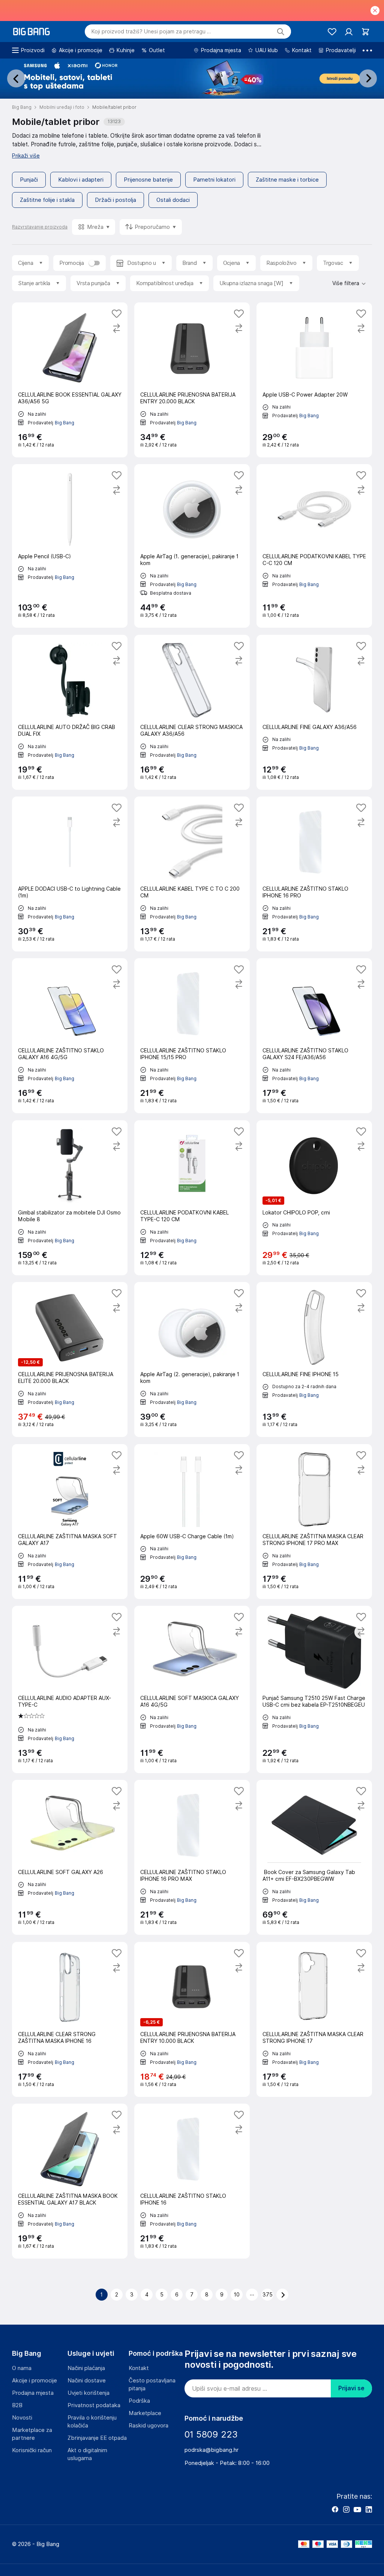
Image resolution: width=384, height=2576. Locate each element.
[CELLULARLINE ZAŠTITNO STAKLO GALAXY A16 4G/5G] (70, 1036)
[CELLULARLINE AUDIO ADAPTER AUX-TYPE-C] (70, 1689)
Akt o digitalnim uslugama (87, 2454)
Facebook (335, 2509)
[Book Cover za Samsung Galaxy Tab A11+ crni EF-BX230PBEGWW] (314, 1857)
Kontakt (139, 2368)
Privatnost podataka (94, 2405)
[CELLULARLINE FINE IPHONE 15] (314, 1359)
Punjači (29, 180)
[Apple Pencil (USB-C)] (70, 546)
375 (268, 2295)
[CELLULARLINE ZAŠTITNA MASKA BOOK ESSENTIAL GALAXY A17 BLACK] (70, 2181)
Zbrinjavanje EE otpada (97, 2438)
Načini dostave (87, 2381)
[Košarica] (365, 32)
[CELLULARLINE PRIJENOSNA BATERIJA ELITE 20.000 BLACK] (70, 1359)
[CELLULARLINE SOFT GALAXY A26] (70, 1857)
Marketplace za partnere (32, 2434)
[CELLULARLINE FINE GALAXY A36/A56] (314, 712)
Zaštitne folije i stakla (47, 200)
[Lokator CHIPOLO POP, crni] (314, 1198)
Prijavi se (351, 2388)
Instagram (346, 2509)
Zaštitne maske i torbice (287, 180)
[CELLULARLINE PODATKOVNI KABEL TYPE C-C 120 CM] (314, 546)
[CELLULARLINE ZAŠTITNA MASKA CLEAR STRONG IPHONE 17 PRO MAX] (314, 1522)
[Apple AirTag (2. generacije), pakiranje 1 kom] (192, 1359)
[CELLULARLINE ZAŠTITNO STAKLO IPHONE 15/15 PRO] (192, 1036)
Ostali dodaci (173, 200)
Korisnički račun (32, 2450)
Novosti (22, 2418)
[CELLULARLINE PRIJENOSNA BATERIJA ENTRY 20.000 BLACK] (192, 380)
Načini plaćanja (86, 2368)
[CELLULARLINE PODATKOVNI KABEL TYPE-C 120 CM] (192, 1198)
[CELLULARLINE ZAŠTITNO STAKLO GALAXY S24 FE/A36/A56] (314, 1036)
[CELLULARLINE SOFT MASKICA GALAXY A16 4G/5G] (192, 1689)
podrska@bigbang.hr (211, 2450)
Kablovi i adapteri (81, 180)
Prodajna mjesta (33, 2393)
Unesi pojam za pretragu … (151, 32)
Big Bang (64, 422)
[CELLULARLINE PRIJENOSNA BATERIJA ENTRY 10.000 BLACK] (192, 2019)
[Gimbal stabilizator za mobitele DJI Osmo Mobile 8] (70, 1198)
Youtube (357, 2509)
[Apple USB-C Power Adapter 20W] (314, 380)
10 (237, 2295)
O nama (22, 2368)
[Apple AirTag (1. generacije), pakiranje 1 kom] (192, 546)
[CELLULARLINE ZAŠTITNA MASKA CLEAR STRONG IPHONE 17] (314, 2019)
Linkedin (369, 2509)
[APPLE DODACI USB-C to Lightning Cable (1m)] (70, 874)
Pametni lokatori (214, 180)
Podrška (139, 2401)
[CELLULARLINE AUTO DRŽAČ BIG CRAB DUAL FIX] (70, 712)
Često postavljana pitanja (152, 2384)
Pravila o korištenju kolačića (92, 2422)
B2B (17, 2405)
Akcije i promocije (34, 2381)
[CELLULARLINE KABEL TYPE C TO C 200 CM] (192, 874)
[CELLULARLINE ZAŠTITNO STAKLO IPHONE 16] (192, 2181)
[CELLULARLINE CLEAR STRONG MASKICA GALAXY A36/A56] (192, 712)
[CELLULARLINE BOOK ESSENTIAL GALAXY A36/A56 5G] (70, 380)
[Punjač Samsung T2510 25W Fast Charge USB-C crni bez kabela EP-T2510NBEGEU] (314, 1689)
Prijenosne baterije (148, 180)
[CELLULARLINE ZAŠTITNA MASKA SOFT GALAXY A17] (70, 1522)
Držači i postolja (115, 200)
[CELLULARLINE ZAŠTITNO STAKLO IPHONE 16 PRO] (314, 874)
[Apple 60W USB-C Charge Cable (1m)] (192, 1522)
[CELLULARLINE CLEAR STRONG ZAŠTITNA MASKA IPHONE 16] (70, 2019)
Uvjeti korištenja (88, 2393)
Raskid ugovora (148, 2426)
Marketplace (145, 2413)
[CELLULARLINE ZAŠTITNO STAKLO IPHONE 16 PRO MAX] (192, 1857)
